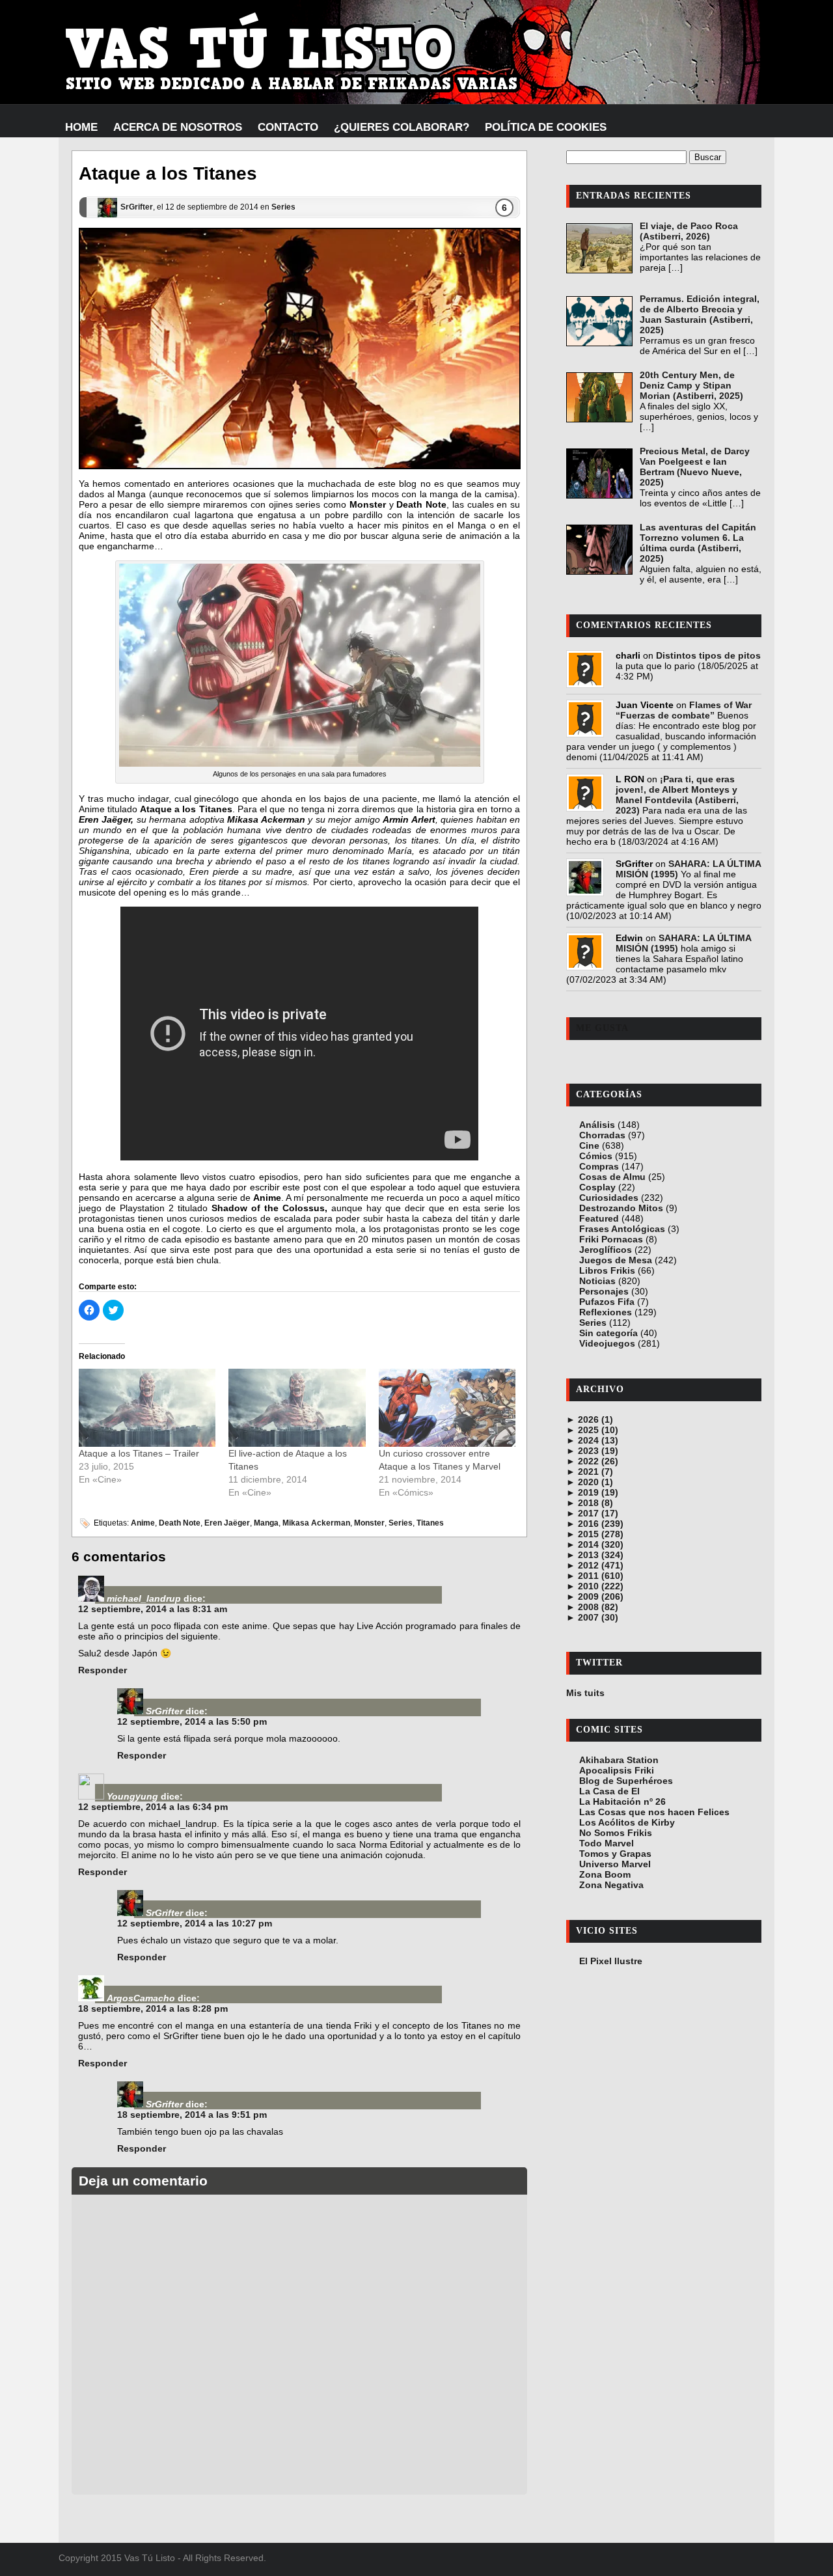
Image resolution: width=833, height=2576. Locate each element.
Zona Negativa (611, 1885)
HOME (81, 127)
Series (283, 207)
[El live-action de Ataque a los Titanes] (297, 1408)
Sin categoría (608, 1333)
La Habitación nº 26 (622, 1802)
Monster (369, 1523)
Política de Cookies (546, 127)
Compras (599, 1166)
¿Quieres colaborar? (402, 127)
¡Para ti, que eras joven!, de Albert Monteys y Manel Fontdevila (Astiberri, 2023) (677, 795)
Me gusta (602, 1028)
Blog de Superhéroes (626, 1781)
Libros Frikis (607, 1270)
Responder (102, 1670)
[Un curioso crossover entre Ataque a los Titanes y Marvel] (447, 1408)
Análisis (597, 1125)
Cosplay (597, 1187)
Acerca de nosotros (178, 127)
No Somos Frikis (616, 1833)
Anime (143, 1523)
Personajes (604, 1291)
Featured (599, 1218)
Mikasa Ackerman (316, 1523)
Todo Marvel (607, 1843)
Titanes (430, 1523)
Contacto (288, 127)
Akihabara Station (619, 1760)
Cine (589, 1145)
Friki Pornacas (611, 1239)
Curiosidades (609, 1198)
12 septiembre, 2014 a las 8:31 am (153, 1609)
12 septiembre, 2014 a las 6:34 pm (153, 1807)
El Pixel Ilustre (611, 1961)
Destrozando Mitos (621, 1208)
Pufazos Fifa (607, 1302)
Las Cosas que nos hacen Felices (654, 1812)
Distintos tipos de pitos (708, 655)
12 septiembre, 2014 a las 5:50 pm (192, 1721)
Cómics (596, 1156)
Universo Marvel (615, 1864)
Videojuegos (607, 1343)
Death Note (180, 1523)
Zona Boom (605, 1874)
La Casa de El (609, 1791)
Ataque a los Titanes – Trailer (139, 1453)
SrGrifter (137, 207)
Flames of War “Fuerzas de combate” (684, 710)
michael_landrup (144, 1598)
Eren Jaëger (227, 1523)
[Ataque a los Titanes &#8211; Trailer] (147, 1408)
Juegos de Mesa (616, 1260)
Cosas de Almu (612, 1177)
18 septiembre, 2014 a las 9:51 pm (192, 2115)
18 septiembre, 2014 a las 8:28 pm (153, 2008)
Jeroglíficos (606, 1250)
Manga (266, 1523)
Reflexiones (606, 1312)
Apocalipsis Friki (617, 1770)
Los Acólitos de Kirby (627, 1822)
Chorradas (602, 1135)
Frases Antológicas (622, 1229)
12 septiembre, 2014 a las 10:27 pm (195, 1923)
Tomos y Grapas (615, 1854)
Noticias (597, 1281)
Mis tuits (585, 1693)
